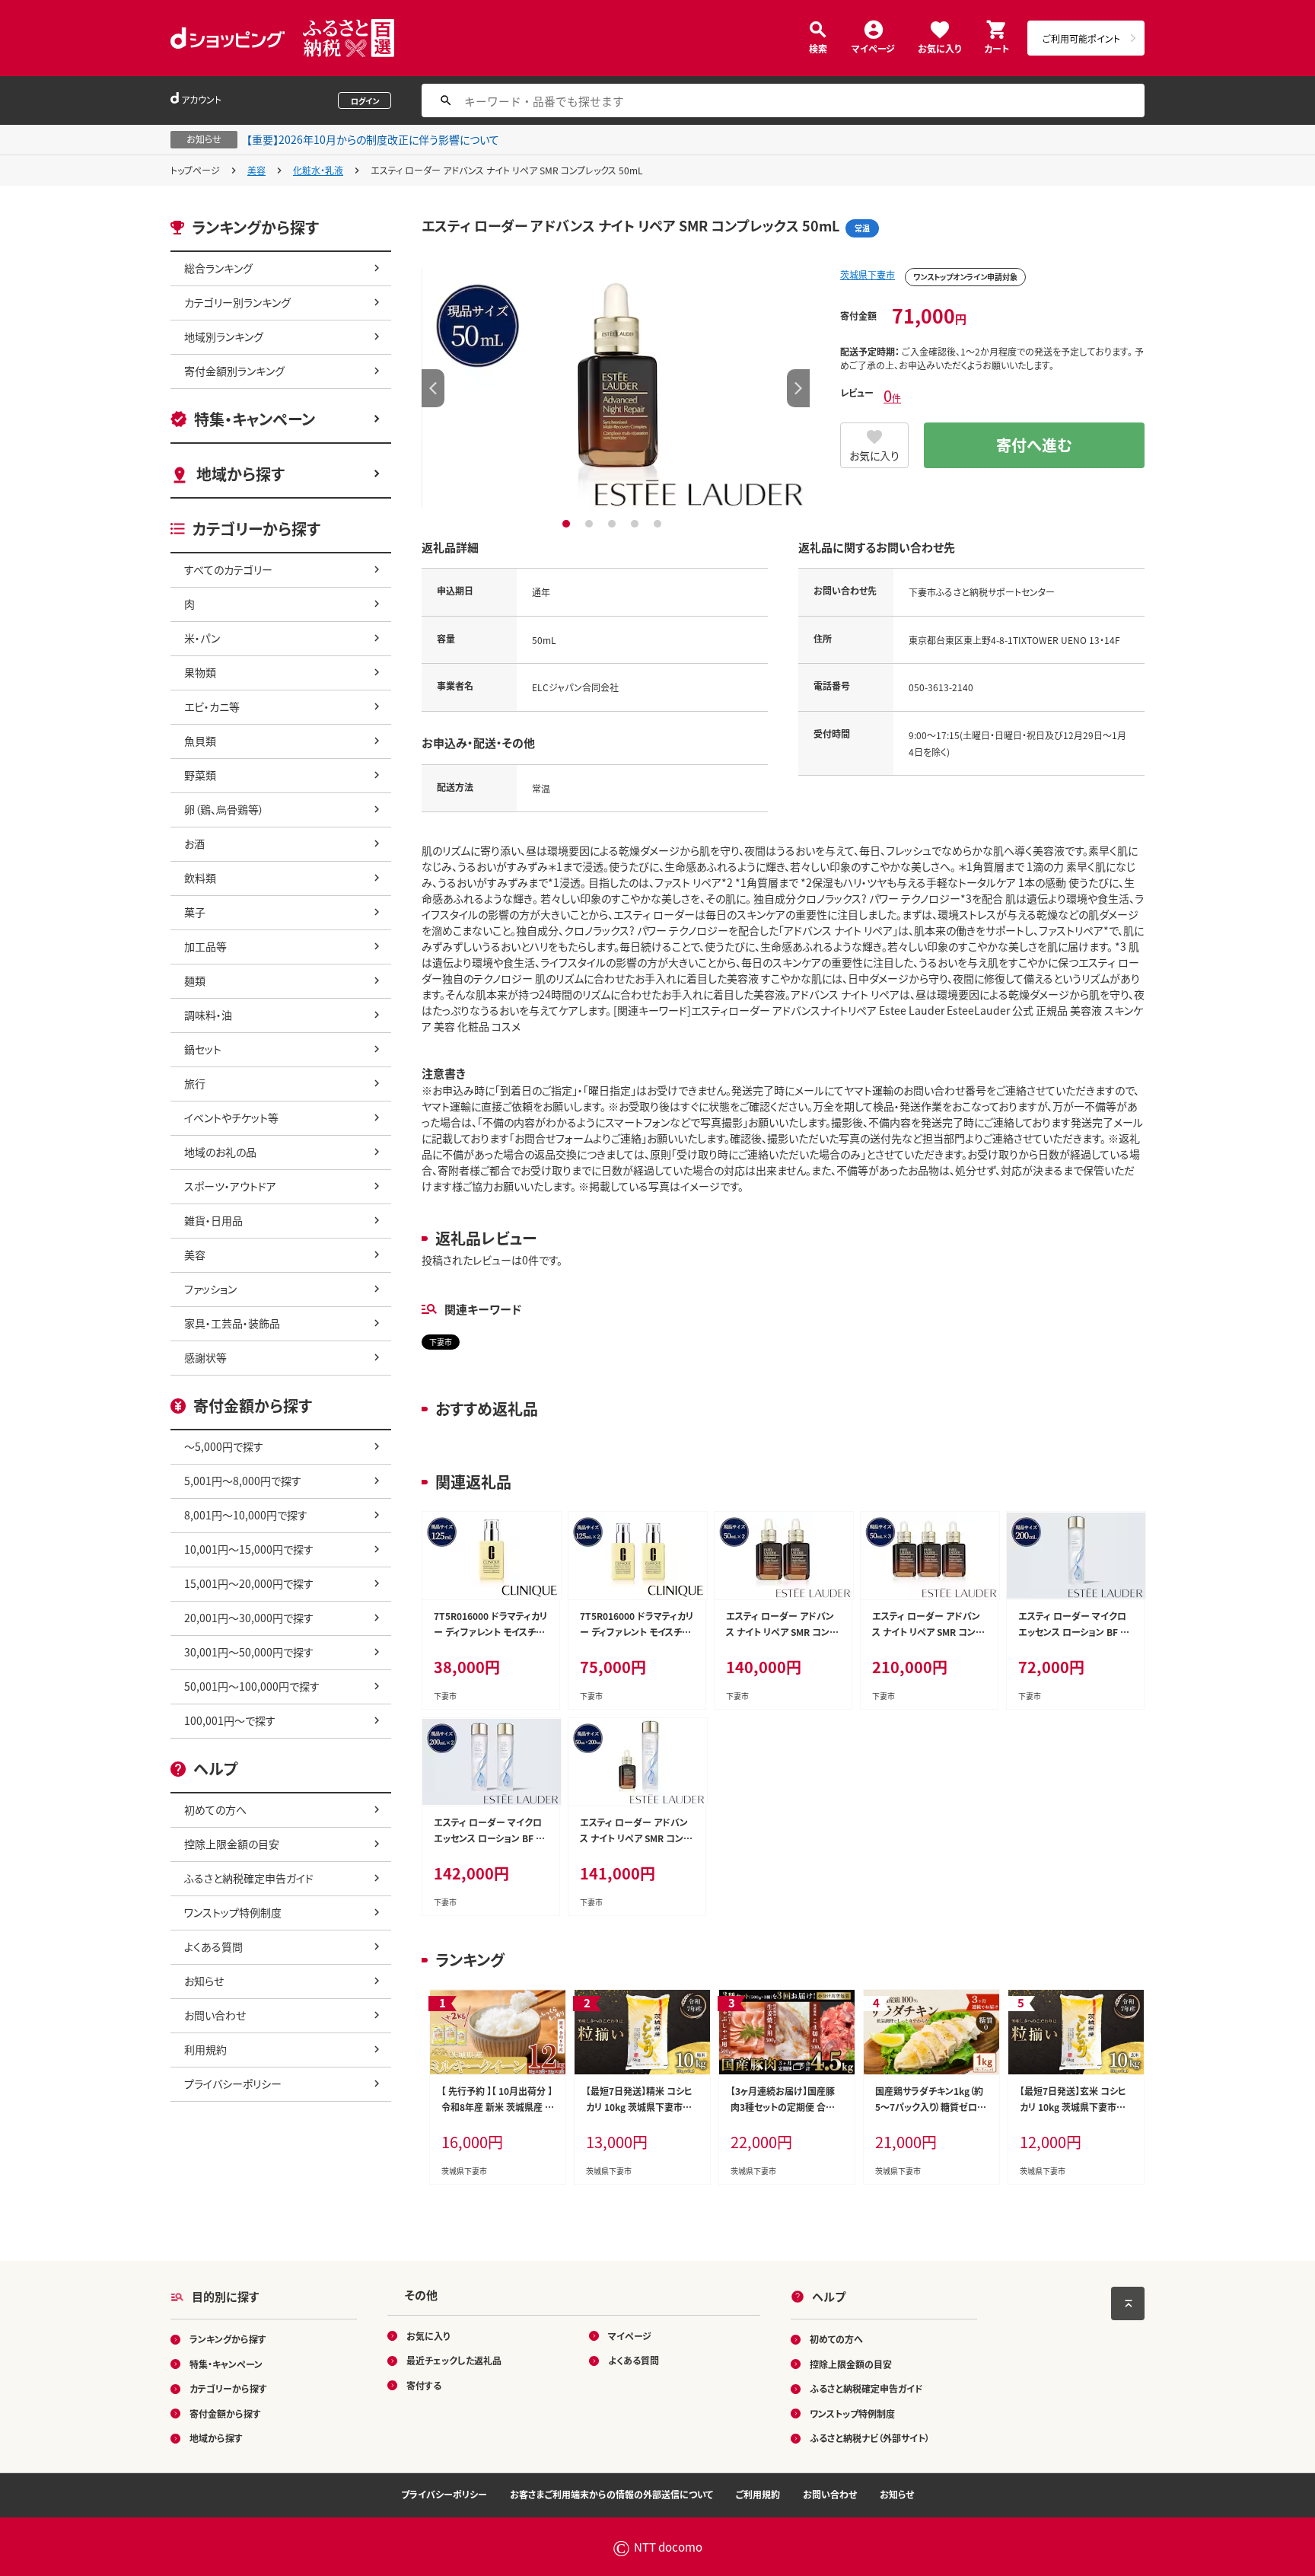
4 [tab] (637, 524)
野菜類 (200, 775)
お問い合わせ (215, 2015)
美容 (256, 170)
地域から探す (240, 474)
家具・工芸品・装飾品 (232, 1323)
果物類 (200, 672)
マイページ (873, 48)
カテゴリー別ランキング (237, 302)
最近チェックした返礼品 (454, 2360)
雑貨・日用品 (213, 1220)
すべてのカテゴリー (228, 569)
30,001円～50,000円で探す (249, 1652)
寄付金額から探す (225, 2413)
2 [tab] (591, 524)
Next (798, 388)
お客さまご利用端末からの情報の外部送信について (611, 2494)
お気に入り (939, 48)
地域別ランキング (224, 336)
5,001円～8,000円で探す (243, 1481)
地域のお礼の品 (220, 1152)
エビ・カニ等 (212, 706)
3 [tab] (614, 524)
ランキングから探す (228, 2339)
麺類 (195, 980)
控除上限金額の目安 (232, 1844)
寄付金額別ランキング (234, 371)
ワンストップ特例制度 (233, 1912)
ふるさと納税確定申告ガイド (249, 1878)
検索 (818, 48)
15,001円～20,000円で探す (249, 1583)
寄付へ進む (1034, 445)
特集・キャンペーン (255, 419)
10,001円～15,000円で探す (249, 1549)
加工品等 (205, 946)
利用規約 (205, 2049)
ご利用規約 (758, 2494)
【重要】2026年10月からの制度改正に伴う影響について (373, 139)
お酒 (194, 843)
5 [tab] (659, 524)
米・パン (202, 638)
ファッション (210, 1289)
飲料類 (200, 878)
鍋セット (203, 1049)
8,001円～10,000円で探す (246, 1515)
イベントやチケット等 (231, 1117)
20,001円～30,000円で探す (249, 1618)
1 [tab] (568, 524)
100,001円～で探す (230, 1720)
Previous (433, 388)
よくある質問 (213, 1946)
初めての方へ (215, 1809)
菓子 (195, 912)
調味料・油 (208, 1015)
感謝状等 (205, 1357)
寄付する (424, 2385)
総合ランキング (218, 268)
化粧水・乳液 (318, 170)
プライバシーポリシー (233, 2083)
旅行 (195, 1083)
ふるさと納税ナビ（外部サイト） (870, 2438)
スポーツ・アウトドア (230, 1186)
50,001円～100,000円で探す (252, 1686)
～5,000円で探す (224, 1446)
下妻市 (441, 1342)
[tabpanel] (616, 388)
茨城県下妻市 (868, 274)
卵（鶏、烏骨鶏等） (224, 809)
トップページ (195, 170)
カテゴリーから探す (228, 2388)
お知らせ (204, 1981)
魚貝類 (200, 741)
